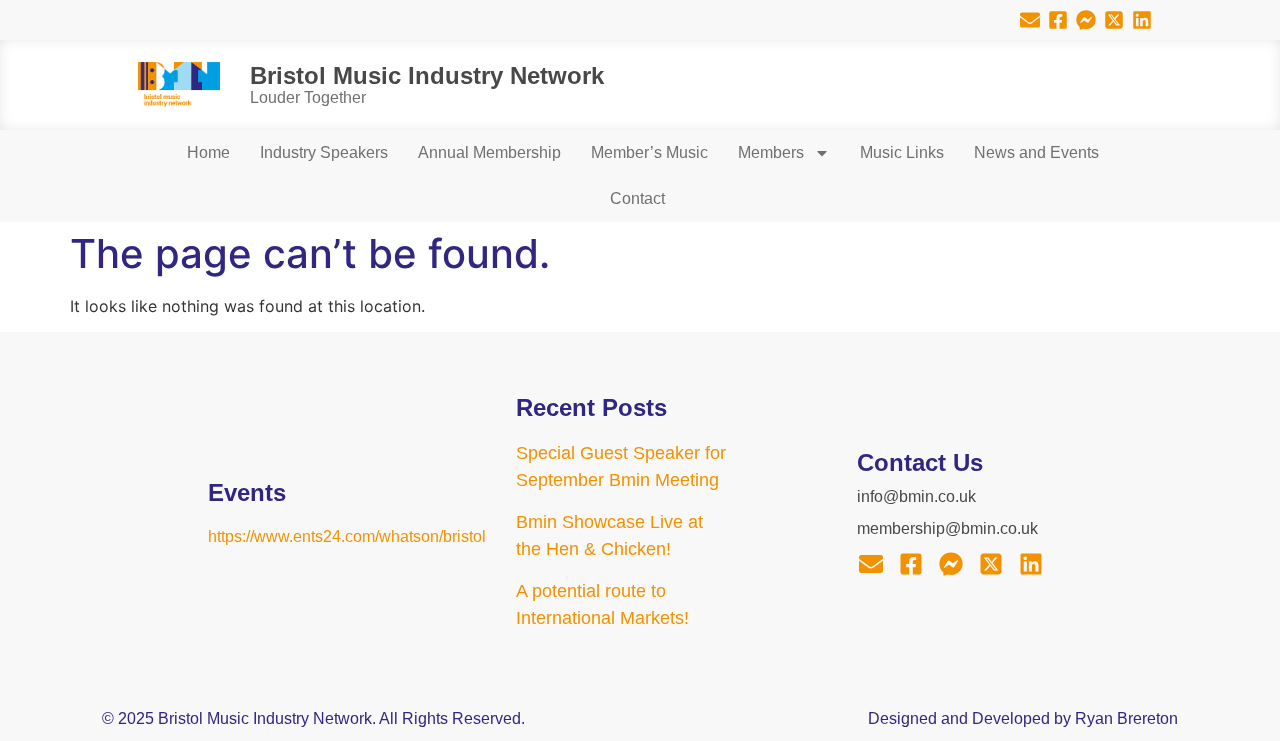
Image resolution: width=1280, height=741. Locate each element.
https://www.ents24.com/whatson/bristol (347, 536)
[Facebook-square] (1058, 20)
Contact (637, 198)
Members (771, 152)
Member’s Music (649, 152)
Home (208, 152)
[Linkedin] (1142, 20)
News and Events (1036, 152)
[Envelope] (1030, 20)
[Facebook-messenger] (1086, 20)
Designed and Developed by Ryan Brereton (1023, 718)
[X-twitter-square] (1114, 20)
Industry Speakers (324, 152)
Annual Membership (489, 152)
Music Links (902, 152)
